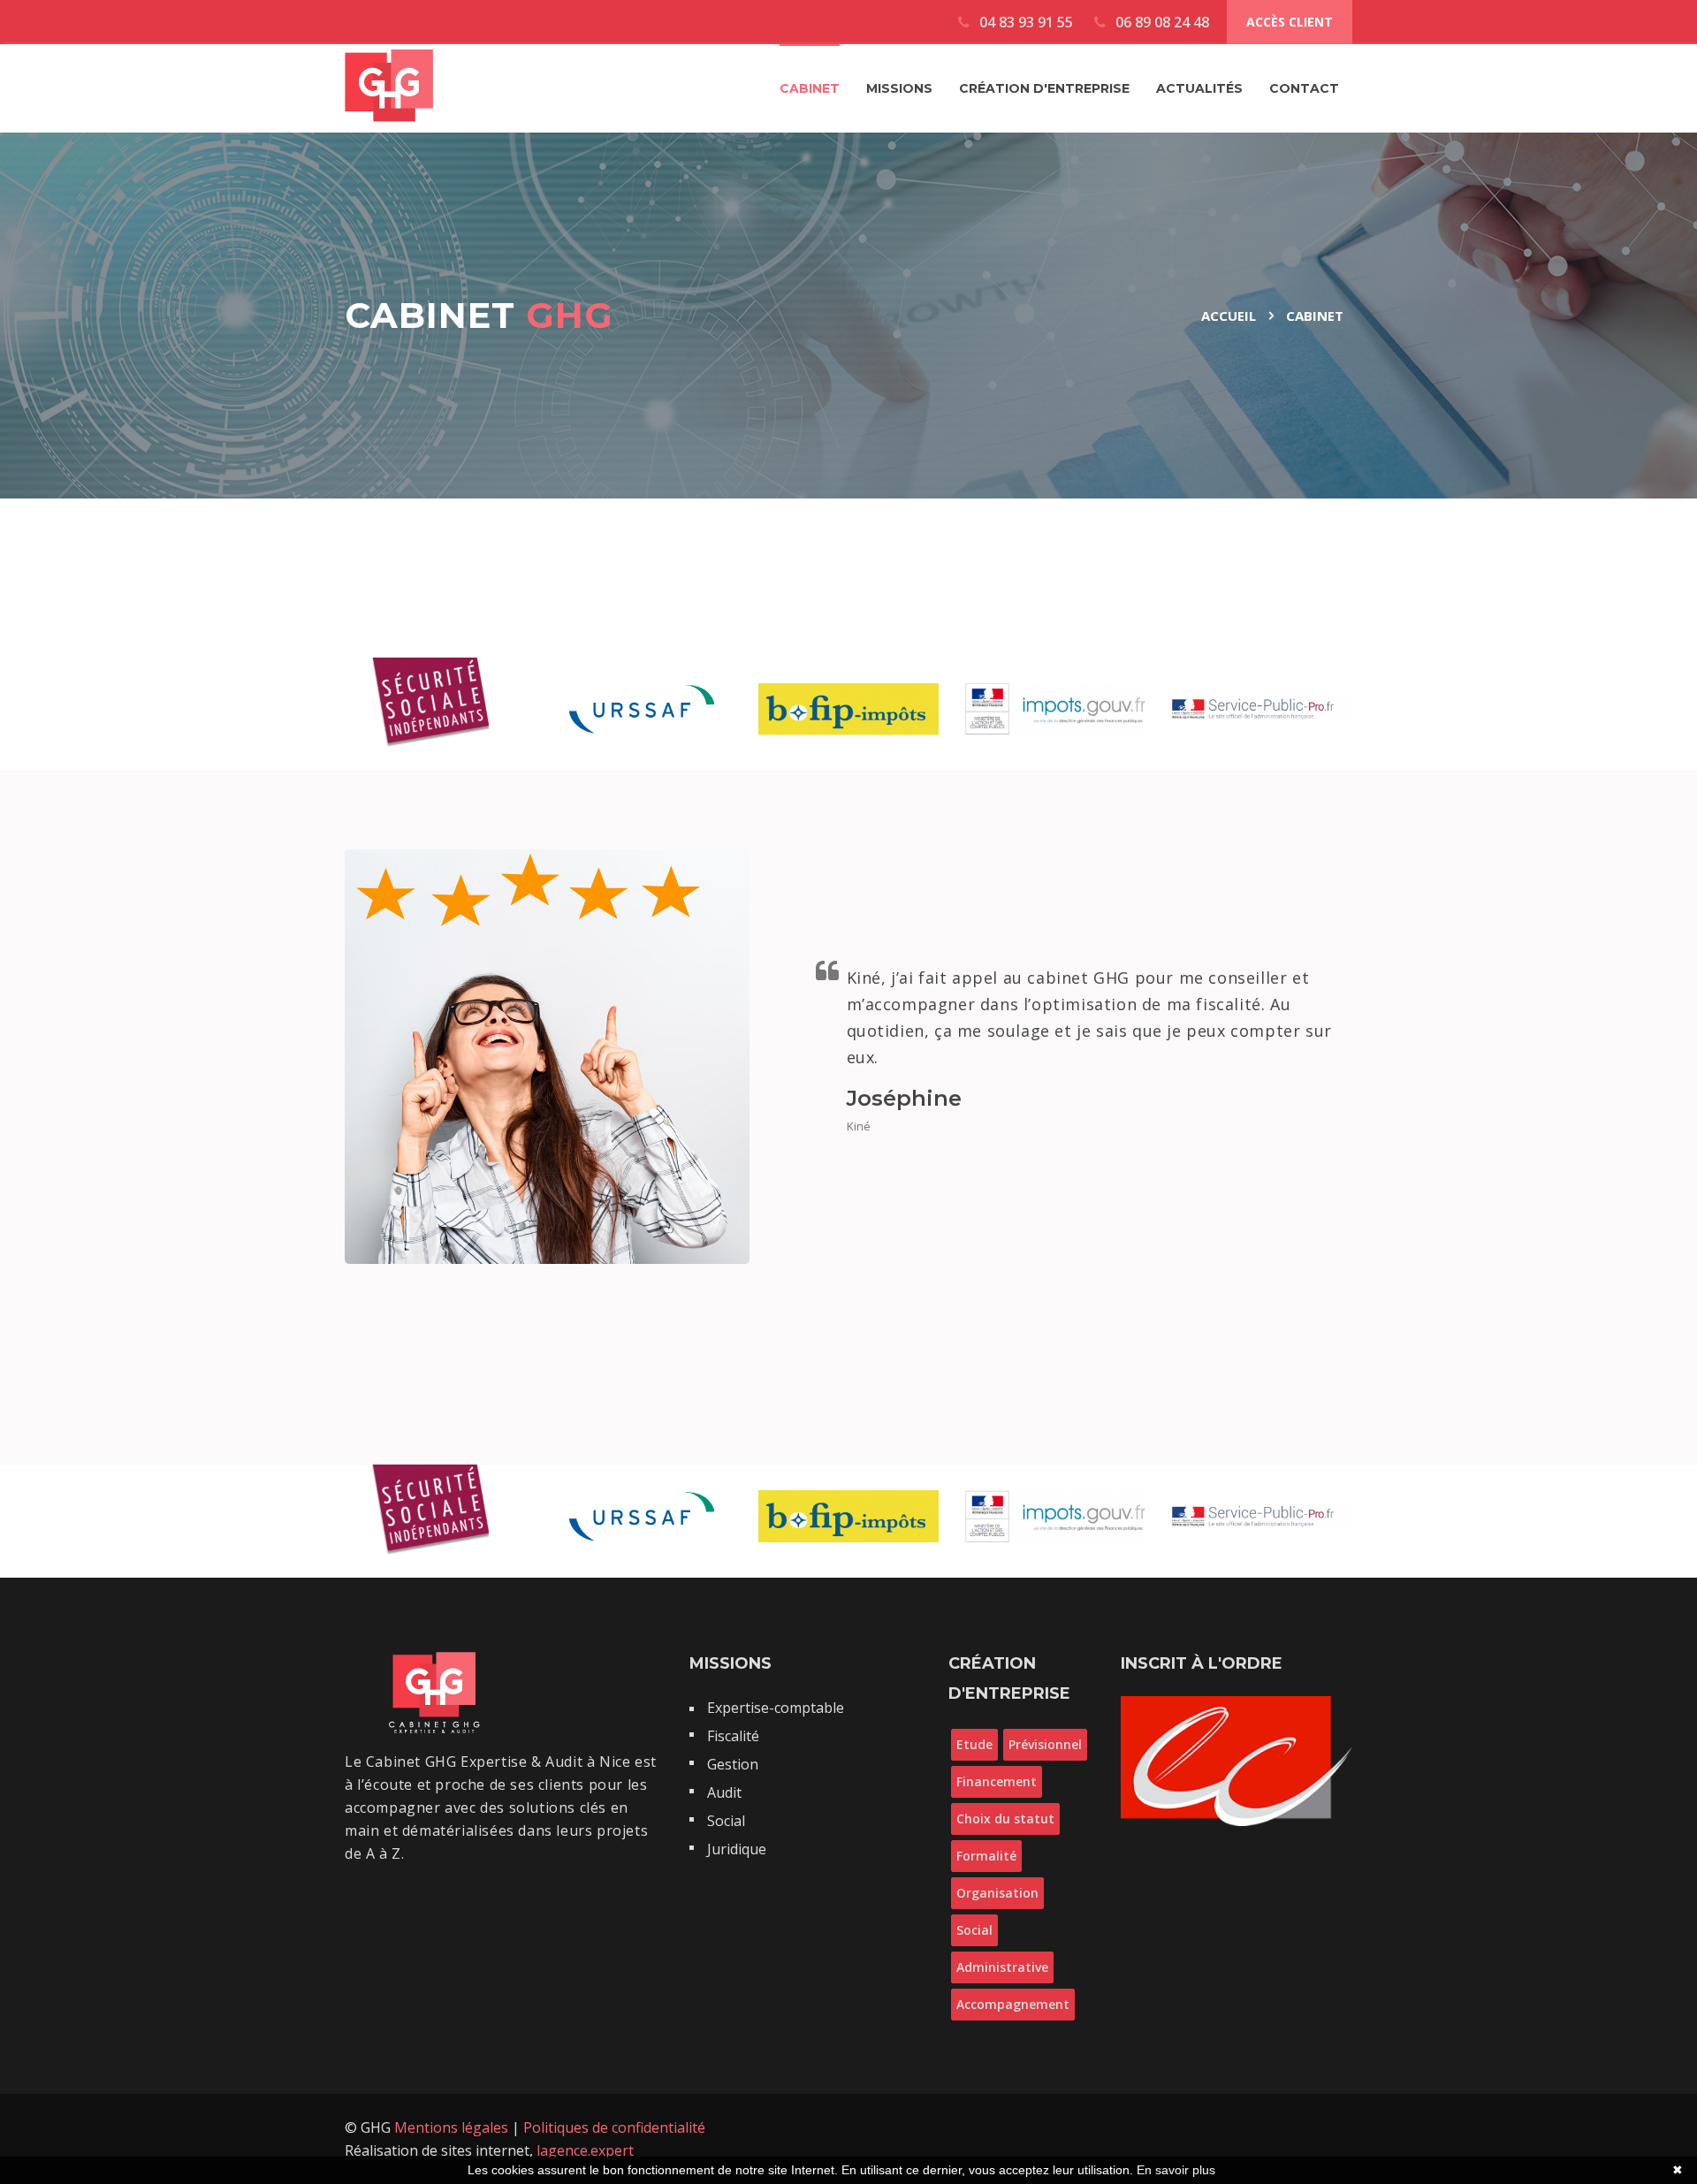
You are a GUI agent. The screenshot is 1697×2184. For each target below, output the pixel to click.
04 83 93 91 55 (1024, 22)
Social (726, 1821)
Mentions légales (453, 2127)
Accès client (1290, 22)
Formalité (986, 1856)
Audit (724, 1792)
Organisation (997, 1893)
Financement (997, 1781)
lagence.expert (585, 2150)
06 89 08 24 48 (1161, 22)
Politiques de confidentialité (614, 2127)
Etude (974, 1744)
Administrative (1002, 1967)
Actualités (1199, 88)
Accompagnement (1013, 2004)
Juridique (737, 1849)
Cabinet (810, 88)
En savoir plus (1176, 2170)
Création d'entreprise (1044, 88)
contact (1304, 88)
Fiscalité (733, 1736)
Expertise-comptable (776, 1708)
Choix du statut (1005, 1819)
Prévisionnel (1045, 1744)
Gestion (733, 1764)
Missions (899, 88)
